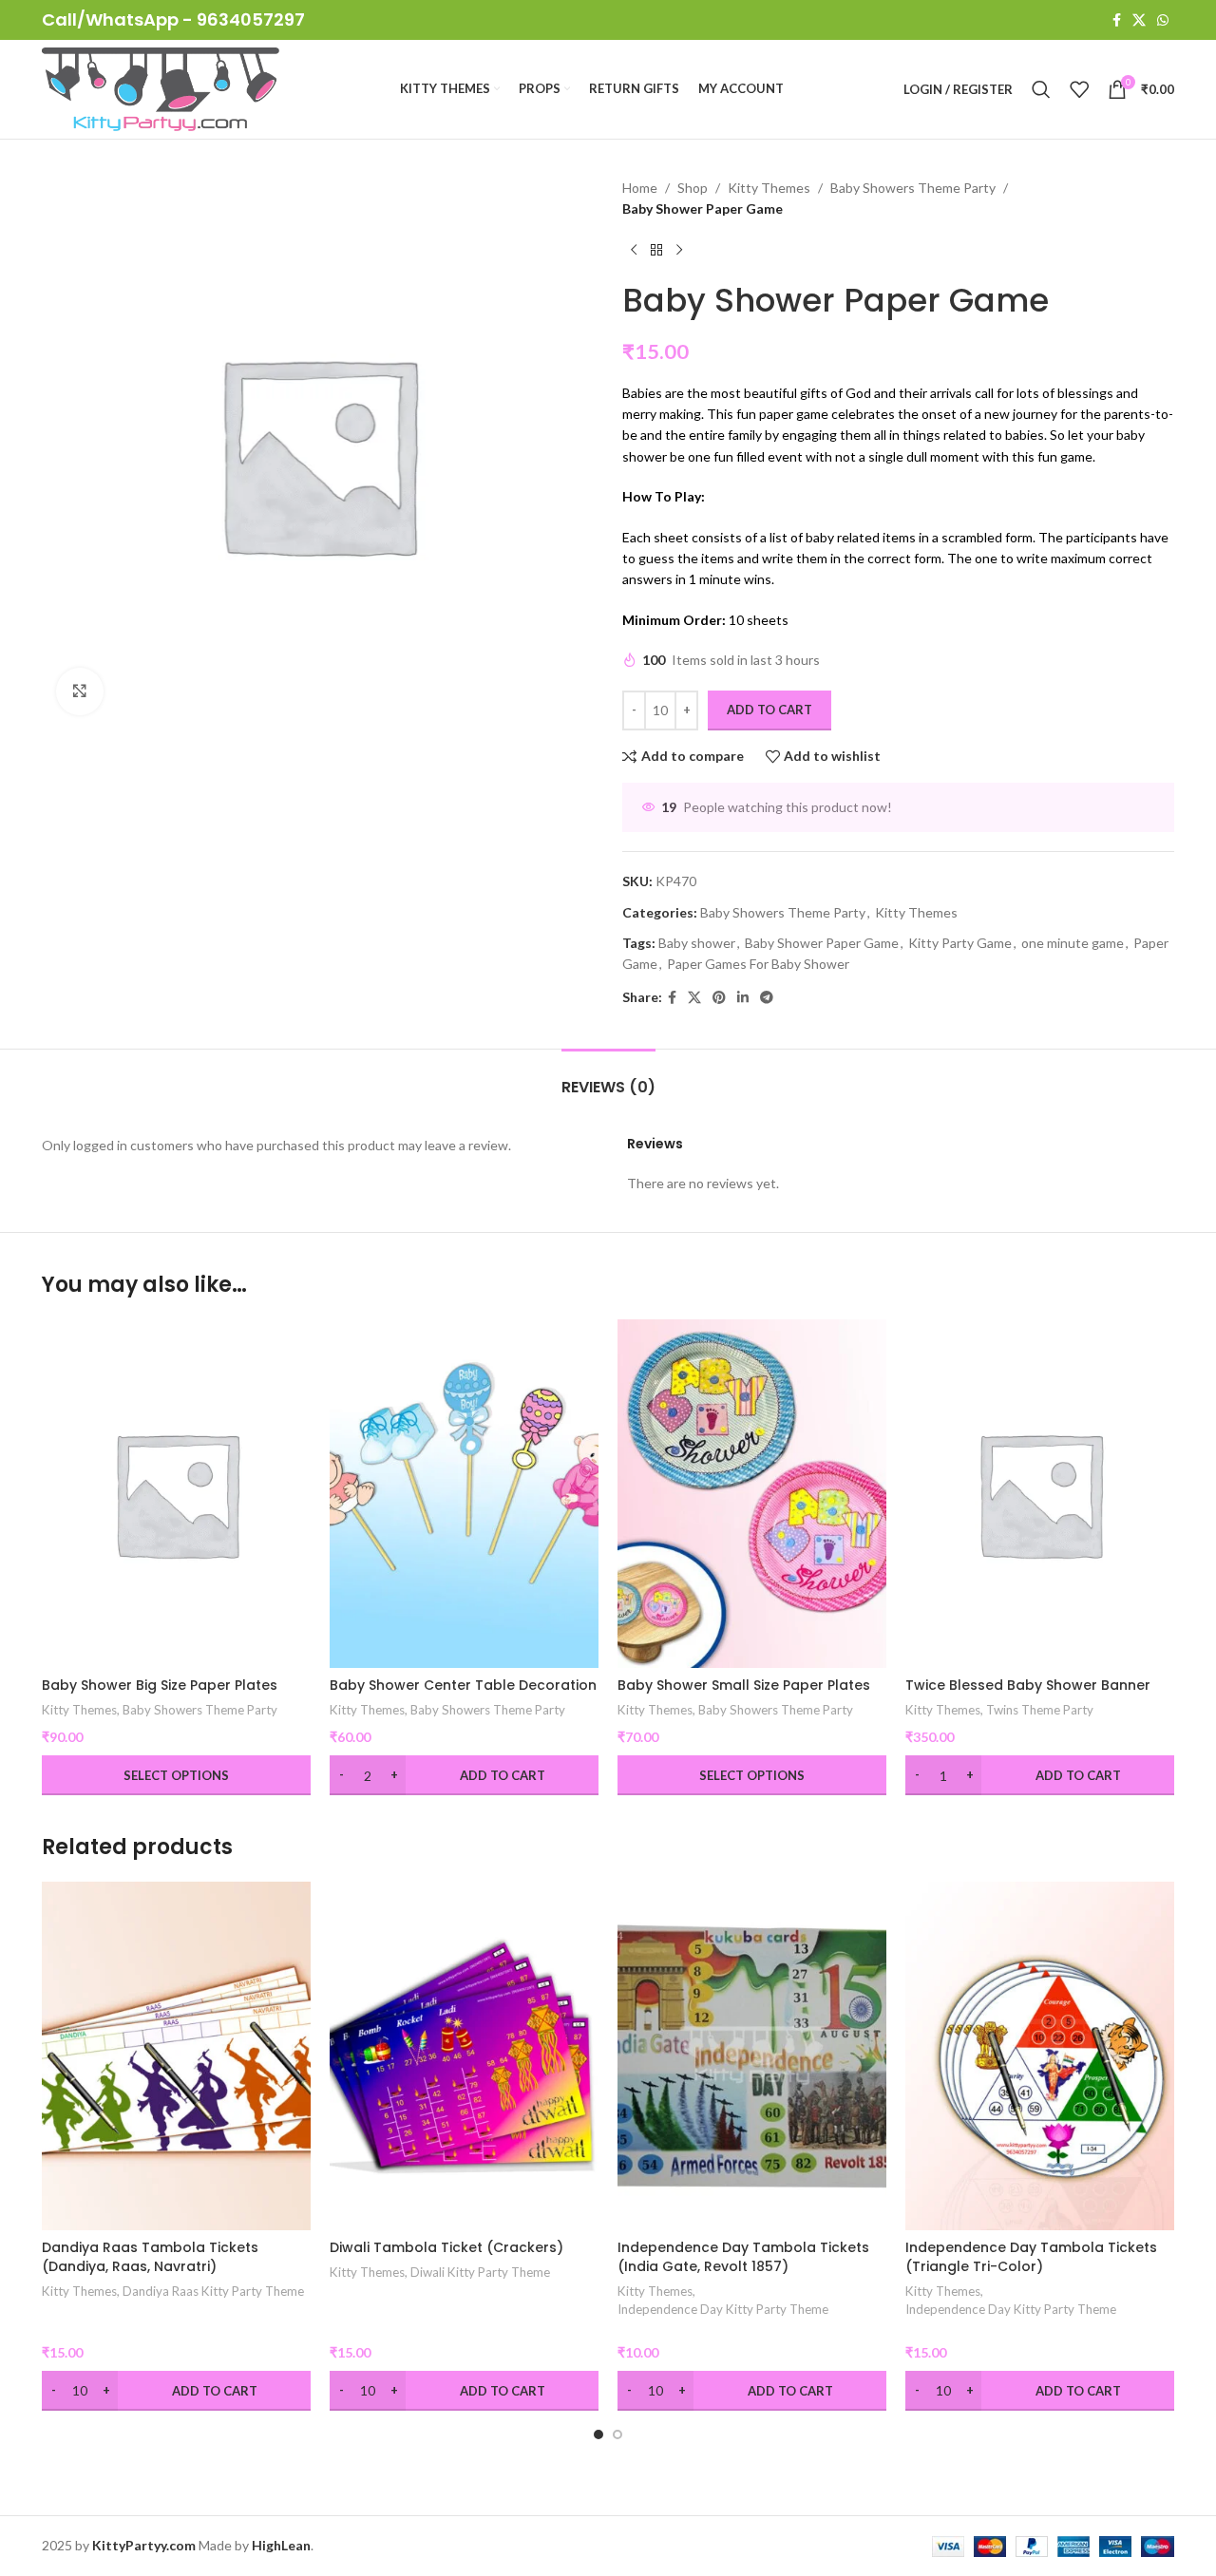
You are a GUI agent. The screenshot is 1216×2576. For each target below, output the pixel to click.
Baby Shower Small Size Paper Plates (744, 1685)
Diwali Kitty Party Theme (480, 2272)
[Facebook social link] (1117, 20)
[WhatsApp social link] (1163, 20)
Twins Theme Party (1040, 1710)
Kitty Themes (769, 188)
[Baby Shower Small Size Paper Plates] (752, 1494)
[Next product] (679, 251)
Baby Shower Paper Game (822, 943)
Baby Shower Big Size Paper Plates (160, 1685)
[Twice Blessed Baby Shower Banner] (1040, 1494)
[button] (598, 2434)
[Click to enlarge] (80, 691)
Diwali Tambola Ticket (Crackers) (446, 2247)
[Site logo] (161, 88)
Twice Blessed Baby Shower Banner (1028, 1685)
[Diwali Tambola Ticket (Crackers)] (464, 2056)
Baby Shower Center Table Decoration (463, 1685)
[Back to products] (656, 251)
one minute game (1073, 943)
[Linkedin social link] (743, 998)
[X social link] (1139, 20)
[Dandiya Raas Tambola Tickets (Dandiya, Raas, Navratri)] (176, 2056)
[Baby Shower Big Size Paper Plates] (176, 1494)
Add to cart (769, 710)
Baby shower (697, 943)
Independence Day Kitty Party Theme (723, 2309)
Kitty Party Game (960, 943)
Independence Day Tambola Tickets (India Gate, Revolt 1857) (743, 2257)
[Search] (1041, 89)
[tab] (608, 1078)
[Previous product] (634, 251)
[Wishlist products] (1079, 89)
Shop (693, 188)
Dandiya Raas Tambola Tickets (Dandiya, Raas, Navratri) (150, 2257)
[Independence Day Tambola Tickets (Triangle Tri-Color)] (1040, 2056)
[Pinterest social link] (719, 998)
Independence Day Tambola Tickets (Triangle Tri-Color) (1031, 2257)
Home (640, 188)
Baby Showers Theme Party (913, 188)
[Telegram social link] (767, 998)
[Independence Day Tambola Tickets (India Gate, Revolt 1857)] (752, 2056)
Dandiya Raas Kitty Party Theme (213, 2291)
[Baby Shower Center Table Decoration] (464, 1494)
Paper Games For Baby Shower (758, 964)
